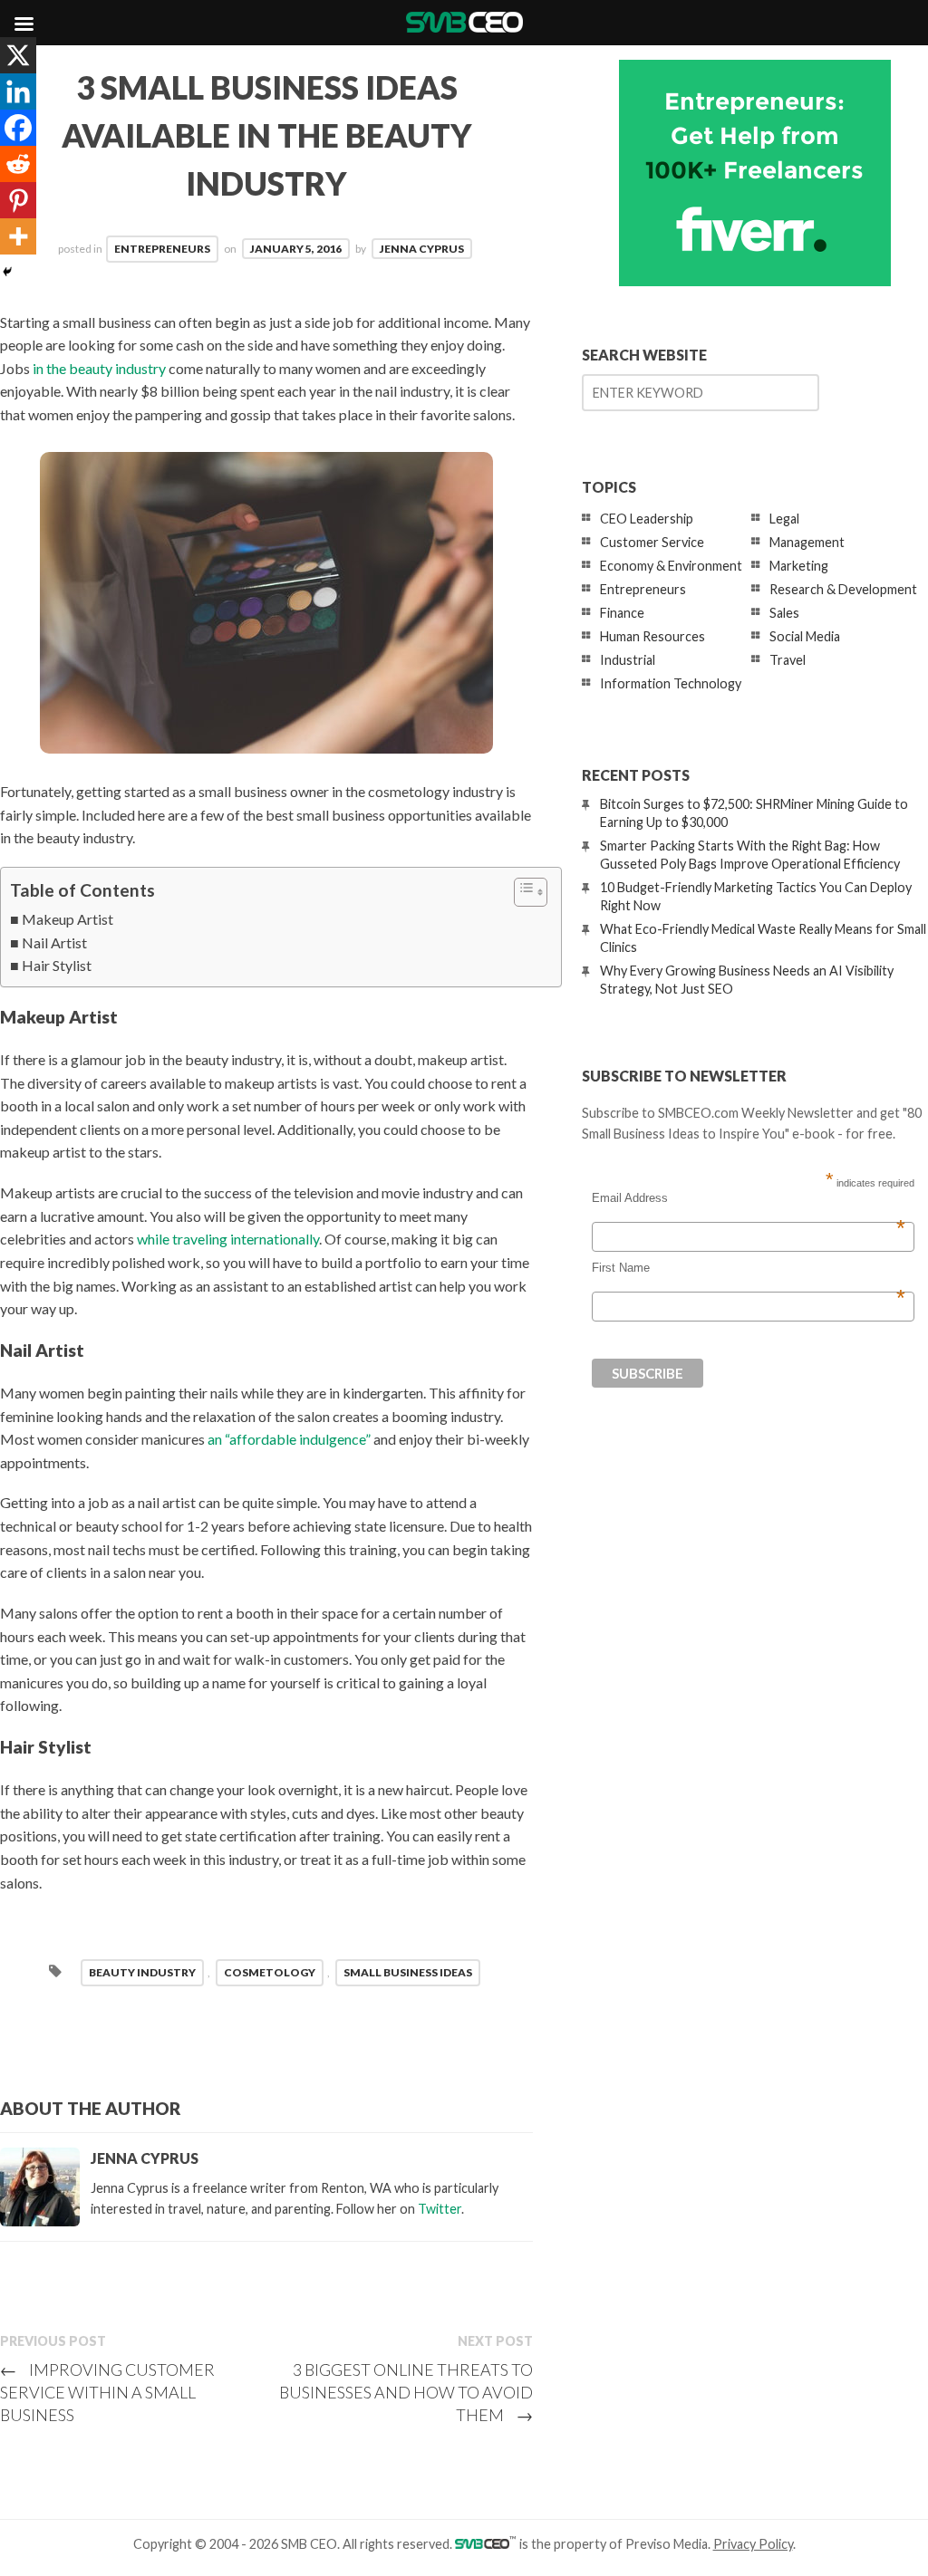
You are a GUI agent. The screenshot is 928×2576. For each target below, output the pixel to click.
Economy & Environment (671, 566)
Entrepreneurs (162, 249)
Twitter (440, 2209)
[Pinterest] (18, 200)
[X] (18, 55)
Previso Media (667, 2544)
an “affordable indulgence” (289, 1439)
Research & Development (843, 589)
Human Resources (652, 636)
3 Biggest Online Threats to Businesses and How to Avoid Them (406, 2392)
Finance (622, 613)
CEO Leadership (647, 519)
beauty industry (142, 1972)
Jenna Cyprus (422, 249)
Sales (784, 613)
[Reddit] (18, 164)
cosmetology (270, 1972)
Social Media (805, 636)
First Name (749, 1268)
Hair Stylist (57, 965)
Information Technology (671, 683)
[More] (18, 236)
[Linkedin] (18, 91)
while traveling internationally (228, 1239)
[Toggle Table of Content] (522, 892)
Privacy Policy (753, 2544)
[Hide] (7, 272)
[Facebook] (18, 128)
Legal (784, 519)
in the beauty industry (99, 368)
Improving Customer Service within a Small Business (107, 2392)
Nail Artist (54, 942)
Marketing (799, 566)
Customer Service (652, 542)
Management (807, 542)
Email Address (749, 1198)
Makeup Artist (68, 919)
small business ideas (408, 1972)
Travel (788, 660)
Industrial (628, 660)
